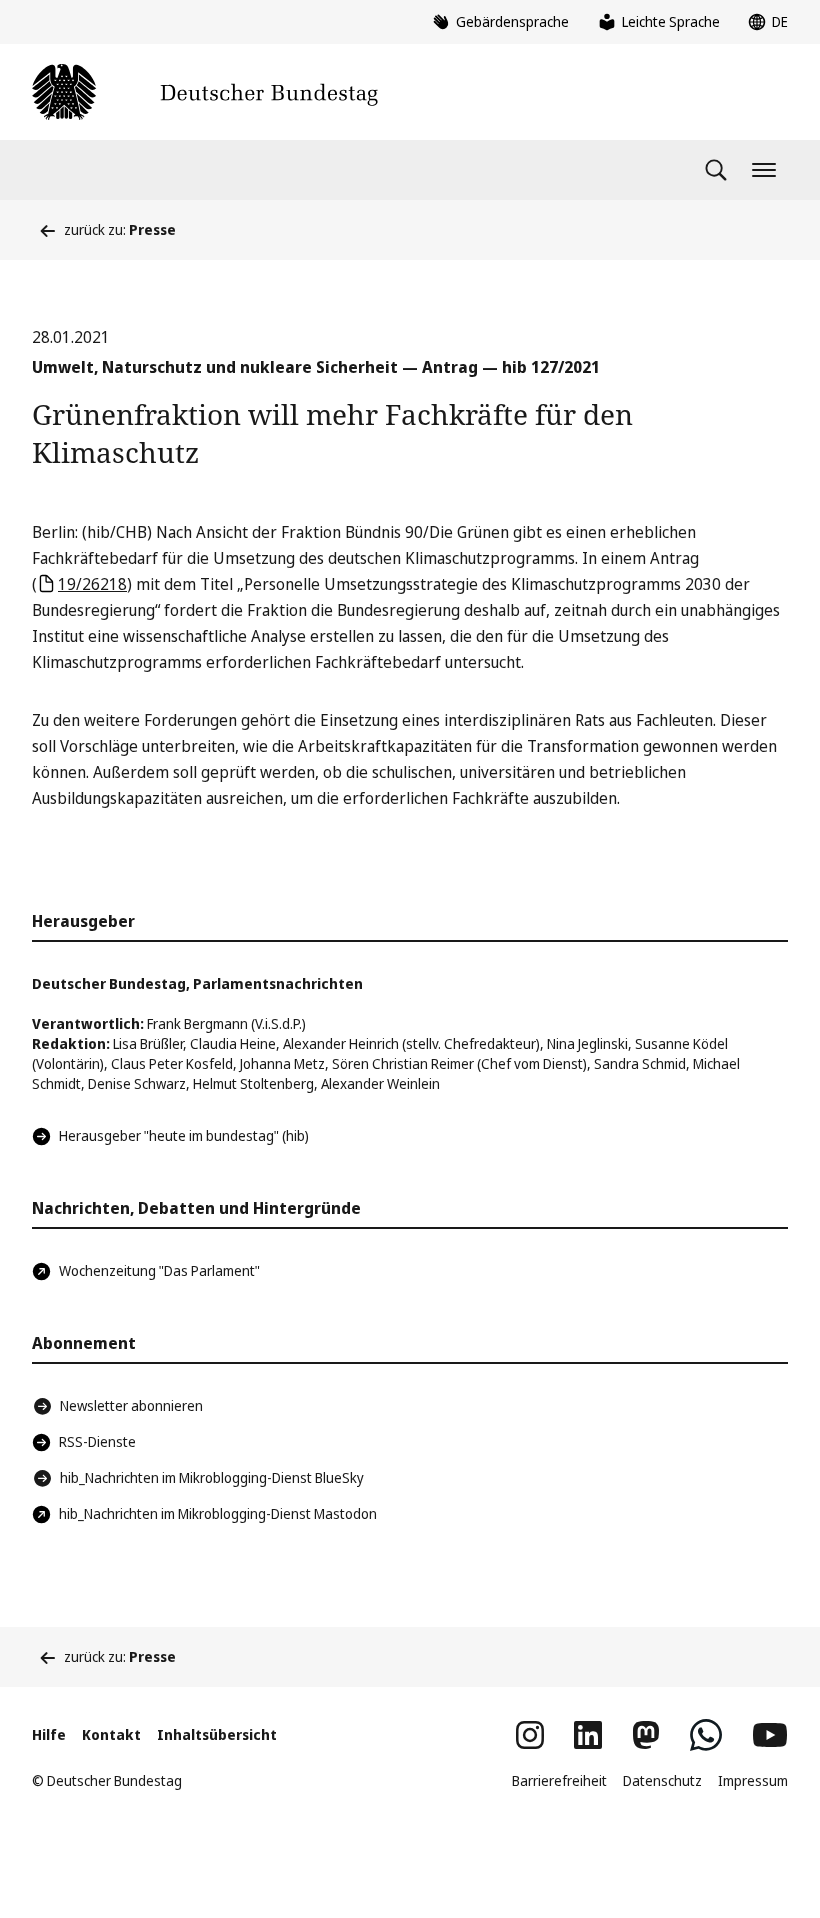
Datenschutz (662, 1780)
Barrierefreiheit (559, 1780)
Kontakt (111, 1734)
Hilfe (49, 1734)
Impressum (753, 1780)
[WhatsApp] (706, 1735)
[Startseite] (205, 92)
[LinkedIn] (588, 1735)
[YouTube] (770, 1735)
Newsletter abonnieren (131, 1405)
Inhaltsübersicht (217, 1734)
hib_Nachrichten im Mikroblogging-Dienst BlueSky (212, 1477)
